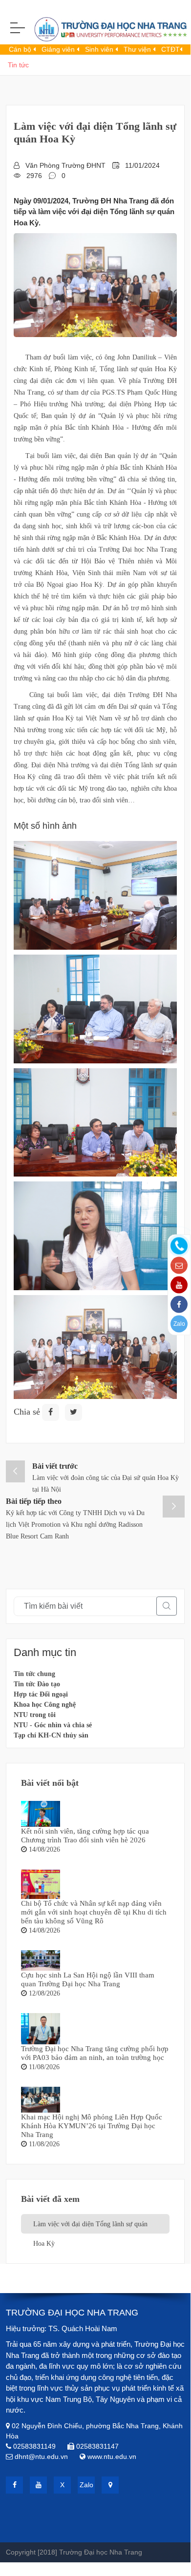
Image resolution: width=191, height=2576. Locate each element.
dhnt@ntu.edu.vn (41, 2456)
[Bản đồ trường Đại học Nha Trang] (110, 2485)
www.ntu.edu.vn (112, 2456)
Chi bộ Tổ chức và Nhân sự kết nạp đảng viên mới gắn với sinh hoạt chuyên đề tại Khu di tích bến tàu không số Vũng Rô (94, 1912)
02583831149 (34, 2446)
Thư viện (138, 49)
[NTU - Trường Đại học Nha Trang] (95, 31)
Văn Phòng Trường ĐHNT (65, 165)
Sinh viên (100, 49)
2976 (34, 176)
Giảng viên (59, 49)
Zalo (179, 1323)
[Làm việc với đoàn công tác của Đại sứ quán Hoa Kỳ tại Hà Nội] (15, 1471)
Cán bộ (21, 49)
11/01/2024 (142, 165)
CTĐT (170, 49)
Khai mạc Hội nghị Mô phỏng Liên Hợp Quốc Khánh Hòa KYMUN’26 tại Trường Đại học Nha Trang (92, 2126)
